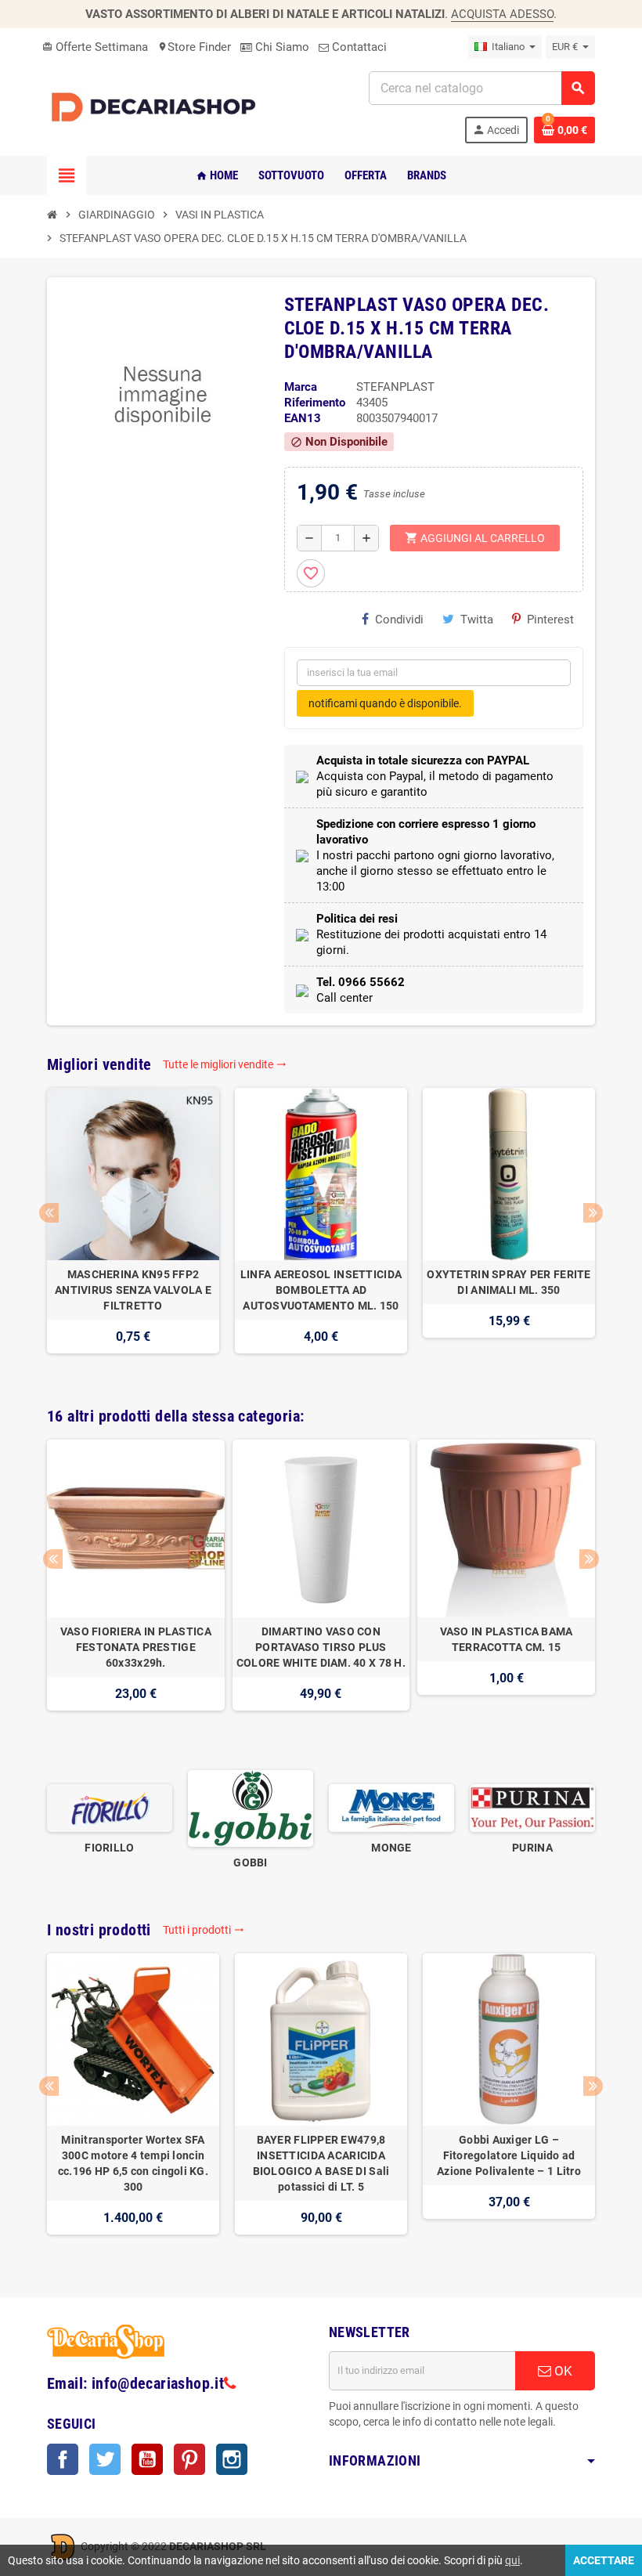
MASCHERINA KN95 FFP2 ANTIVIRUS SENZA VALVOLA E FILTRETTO (133, 1290)
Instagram (232, 2459)
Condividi (399, 620)
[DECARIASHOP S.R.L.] (157, 107)
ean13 (303, 418)
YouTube (147, 2459)
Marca (301, 387)
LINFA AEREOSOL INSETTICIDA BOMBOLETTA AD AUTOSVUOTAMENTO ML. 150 (321, 1290)
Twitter (105, 2459)
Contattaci (358, 47)
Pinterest (550, 620)
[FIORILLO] (110, 1808)
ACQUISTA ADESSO (502, 14)
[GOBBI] (251, 1808)
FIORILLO (109, 1848)
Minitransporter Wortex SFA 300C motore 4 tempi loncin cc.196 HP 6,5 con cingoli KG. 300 (133, 2163)
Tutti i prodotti (204, 1930)
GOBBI (250, 1862)
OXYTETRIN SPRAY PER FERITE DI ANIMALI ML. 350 (509, 1282)
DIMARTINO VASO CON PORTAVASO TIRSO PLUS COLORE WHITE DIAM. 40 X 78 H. (321, 1647)
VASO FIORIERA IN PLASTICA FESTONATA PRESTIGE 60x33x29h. (136, 1647)
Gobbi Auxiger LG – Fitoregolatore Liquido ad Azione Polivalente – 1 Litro (509, 2155)
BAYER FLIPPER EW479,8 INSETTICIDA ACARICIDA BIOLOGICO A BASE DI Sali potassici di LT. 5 (321, 2163)
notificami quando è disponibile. (385, 703)
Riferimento (315, 403)
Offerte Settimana (95, 47)
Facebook (63, 2459)
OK (562, 2371)
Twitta (477, 620)
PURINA (532, 1848)
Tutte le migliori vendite (225, 1064)
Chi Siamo (281, 47)
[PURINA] (532, 1808)
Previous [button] (49, 1213)
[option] (133, 1228)
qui (512, 2560)
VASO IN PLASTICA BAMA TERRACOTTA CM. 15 (507, 1639)
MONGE (391, 1848)
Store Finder (194, 47)
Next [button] (593, 1213)
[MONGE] (391, 1808)
